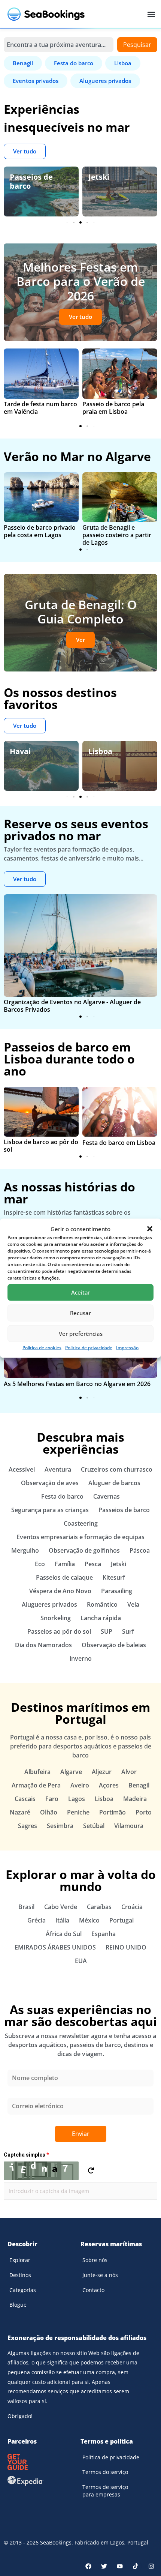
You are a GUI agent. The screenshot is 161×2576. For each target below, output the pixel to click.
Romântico (102, 1604)
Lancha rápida (101, 1618)
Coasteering (81, 1523)
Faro (52, 1799)
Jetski (20, 177)
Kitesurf (114, 1577)
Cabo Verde (61, 1907)
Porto (144, 1812)
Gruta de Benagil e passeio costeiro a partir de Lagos (117, 535)
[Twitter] (104, 2566)
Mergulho (25, 1550)
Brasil (26, 1907)
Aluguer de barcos (114, 1483)
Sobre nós (95, 2260)
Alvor (129, 1772)
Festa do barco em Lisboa (119, 1143)
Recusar (80, 1313)
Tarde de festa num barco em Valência (40, 408)
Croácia (132, 1907)
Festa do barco (62, 1496)
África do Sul (64, 1934)
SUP (107, 1631)
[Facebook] (88, 2566)
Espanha (104, 1934)
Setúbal (94, 1826)
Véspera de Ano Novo (60, 1591)
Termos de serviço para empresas (105, 2491)
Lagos (77, 1799)
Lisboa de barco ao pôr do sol (41, 1146)
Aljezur (102, 1772)
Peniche (78, 1812)
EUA (81, 1961)
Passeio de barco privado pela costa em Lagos (40, 531)
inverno (81, 1658)
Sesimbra (60, 1826)
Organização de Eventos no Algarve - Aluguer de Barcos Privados (72, 1006)
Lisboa (100, 751)
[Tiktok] (136, 2566)
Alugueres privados (49, 1604)
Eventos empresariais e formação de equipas (80, 1537)
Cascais (25, 1799)
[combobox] (59, 45)
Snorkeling (56, 1618)
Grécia (37, 1920)
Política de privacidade (89, 1347)
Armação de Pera (36, 1785)
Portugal (121, 1920)
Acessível (22, 1469)
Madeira (135, 1799)
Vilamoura (129, 1826)
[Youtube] (120, 2566)
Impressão (127, 1347)
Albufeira (37, 1772)
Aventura (58, 1469)
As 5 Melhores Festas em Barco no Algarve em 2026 (77, 1384)
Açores (109, 1785)
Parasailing (117, 1591)
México (89, 1920)
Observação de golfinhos (84, 1550)
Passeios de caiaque (64, 1577)
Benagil (139, 1785)
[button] (150, 1229)
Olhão (49, 1812)
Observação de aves (50, 1483)
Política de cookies (42, 1347)
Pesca (93, 1564)
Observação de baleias (114, 1645)
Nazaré (20, 1812)
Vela (133, 1604)
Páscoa (140, 1550)
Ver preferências (81, 1334)
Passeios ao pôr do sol (59, 1631)
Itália (62, 1920)
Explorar (20, 2260)
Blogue (18, 2305)
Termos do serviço (105, 2472)
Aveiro (80, 1785)
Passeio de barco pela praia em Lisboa (113, 408)
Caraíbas (99, 1907)
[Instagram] (151, 2566)
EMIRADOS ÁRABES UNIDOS (55, 1947)
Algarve (71, 1772)
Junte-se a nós (100, 2275)
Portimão (113, 1812)
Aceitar (81, 1292)
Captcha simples (26, 2155)
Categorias (23, 2290)
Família (102, 177)
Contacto (93, 2290)
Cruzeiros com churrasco (117, 1469)
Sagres (28, 1826)
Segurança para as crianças (50, 1510)
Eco (40, 1564)
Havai (20, 751)
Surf (128, 1631)
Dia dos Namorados (43, 1645)
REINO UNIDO (126, 1947)
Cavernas (107, 1496)
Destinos (20, 2275)
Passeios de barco (124, 1510)
